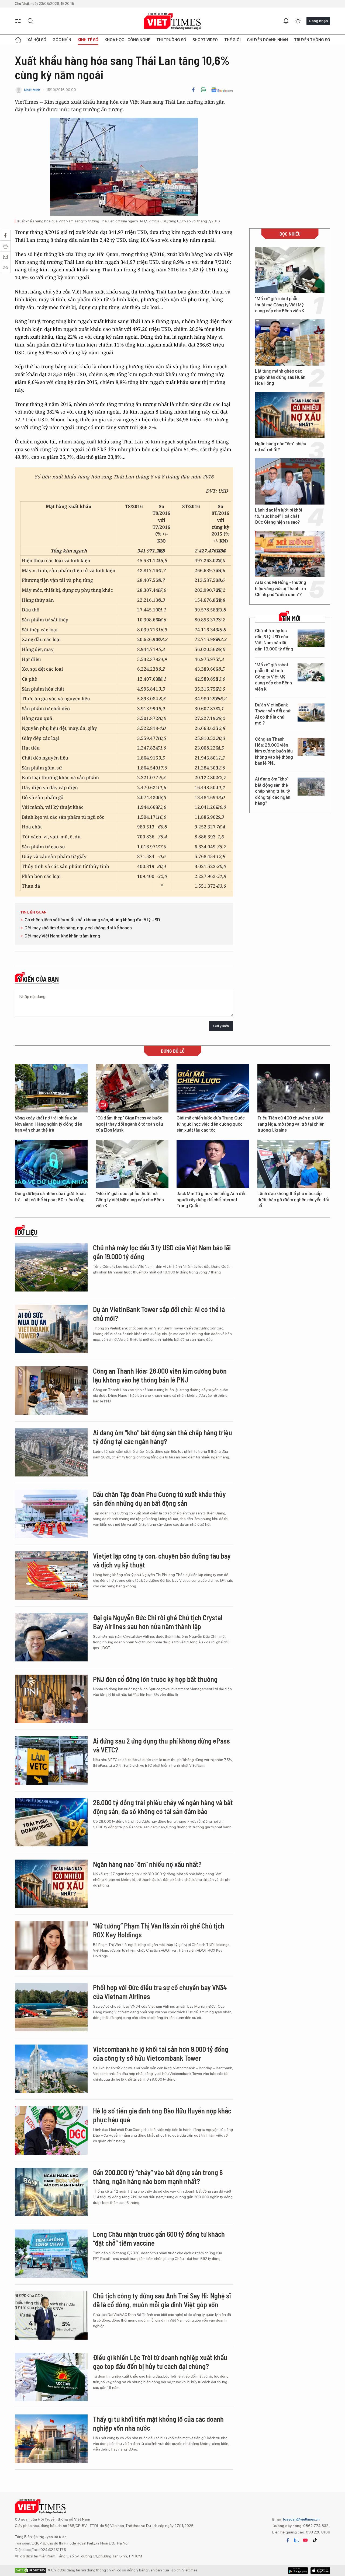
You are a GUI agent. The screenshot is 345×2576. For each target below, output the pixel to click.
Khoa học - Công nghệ (127, 40)
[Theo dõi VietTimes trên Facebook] (288, 2540)
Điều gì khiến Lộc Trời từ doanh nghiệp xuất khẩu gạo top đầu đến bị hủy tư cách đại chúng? (160, 2362)
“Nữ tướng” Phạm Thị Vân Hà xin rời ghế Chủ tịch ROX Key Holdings (159, 1930)
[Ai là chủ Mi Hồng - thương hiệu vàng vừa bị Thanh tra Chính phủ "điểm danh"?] (290, 554)
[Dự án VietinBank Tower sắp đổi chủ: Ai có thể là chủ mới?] (311, 713)
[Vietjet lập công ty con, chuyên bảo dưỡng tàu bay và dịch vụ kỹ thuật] (51, 1576)
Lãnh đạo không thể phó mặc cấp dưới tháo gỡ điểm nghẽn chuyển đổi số (293, 1200)
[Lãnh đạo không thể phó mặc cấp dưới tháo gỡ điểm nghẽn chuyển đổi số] (294, 1164)
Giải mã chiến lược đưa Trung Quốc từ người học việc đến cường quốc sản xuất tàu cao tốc (211, 1124)
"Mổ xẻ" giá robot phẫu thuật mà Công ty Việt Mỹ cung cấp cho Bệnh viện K (280, 305)
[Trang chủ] (18, 40)
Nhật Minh (32, 90)
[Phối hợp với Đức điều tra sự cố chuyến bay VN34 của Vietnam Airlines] (51, 2007)
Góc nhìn (62, 40)
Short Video (205, 40)
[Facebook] (193, 90)
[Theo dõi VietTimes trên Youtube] (305, 2540)
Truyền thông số (312, 40)
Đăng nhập (318, 21)
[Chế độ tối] (298, 21)
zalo (296, 2540)
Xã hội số (37, 40)
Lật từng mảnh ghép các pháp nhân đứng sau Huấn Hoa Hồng (280, 377)
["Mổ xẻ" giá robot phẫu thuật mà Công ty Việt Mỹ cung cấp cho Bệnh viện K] (290, 270)
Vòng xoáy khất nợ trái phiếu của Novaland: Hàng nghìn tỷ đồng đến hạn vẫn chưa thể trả (49, 1124)
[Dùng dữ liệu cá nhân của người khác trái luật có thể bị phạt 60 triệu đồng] (51, 1164)
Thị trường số (171, 40)
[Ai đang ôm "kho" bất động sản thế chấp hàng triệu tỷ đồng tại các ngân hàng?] (311, 787)
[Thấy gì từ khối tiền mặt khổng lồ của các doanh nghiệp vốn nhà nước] (51, 2439)
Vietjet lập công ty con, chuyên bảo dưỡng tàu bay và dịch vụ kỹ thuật (162, 1560)
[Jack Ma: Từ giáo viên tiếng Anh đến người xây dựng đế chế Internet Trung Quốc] (213, 1164)
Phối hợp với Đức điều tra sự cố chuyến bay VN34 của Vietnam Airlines (160, 1992)
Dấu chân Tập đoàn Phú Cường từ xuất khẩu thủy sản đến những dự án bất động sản (159, 1499)
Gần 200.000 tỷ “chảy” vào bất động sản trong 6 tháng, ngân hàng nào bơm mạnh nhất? (158, 2177)
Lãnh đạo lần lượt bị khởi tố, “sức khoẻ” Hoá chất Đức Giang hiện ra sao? (279, 516)
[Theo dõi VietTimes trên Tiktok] (315, 2540)
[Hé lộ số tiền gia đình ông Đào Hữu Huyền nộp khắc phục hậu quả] (51, 2130)
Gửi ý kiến (221, 1026)
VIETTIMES (172, 21)
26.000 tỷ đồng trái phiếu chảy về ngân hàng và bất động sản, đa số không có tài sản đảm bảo (163, 1807)
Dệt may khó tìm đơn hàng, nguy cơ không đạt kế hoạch (78, 928)
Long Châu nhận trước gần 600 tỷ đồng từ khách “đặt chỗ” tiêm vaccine (159, 2239)
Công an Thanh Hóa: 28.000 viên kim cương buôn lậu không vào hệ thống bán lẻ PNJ (274, 751)
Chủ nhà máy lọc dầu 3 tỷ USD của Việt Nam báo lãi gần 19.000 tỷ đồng (274, 640)
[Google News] (222, 90)
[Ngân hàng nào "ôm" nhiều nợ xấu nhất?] (290, 415)
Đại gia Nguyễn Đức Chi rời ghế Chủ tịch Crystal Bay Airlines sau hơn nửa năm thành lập (158, 1622)
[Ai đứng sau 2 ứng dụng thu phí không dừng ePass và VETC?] (51, 1760)
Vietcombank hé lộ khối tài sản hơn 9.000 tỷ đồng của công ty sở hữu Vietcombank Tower (161, 2054)
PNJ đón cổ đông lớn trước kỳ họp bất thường (155, 1679)
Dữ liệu (27, 1232)
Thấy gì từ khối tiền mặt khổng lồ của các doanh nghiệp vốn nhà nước (158, 2423)
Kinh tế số (88, 40)
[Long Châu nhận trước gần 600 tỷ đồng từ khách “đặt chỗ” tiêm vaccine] (51, 2254)
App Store (298, 2571)
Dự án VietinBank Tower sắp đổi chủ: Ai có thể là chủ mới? (273, 714)
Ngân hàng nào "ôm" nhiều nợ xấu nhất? (281, 447)
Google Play (320, 2571)
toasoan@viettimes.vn (301, 2519)
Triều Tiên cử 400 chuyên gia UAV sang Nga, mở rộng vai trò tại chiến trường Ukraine (291, 1124)
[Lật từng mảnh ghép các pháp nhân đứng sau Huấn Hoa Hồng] (290, 342)
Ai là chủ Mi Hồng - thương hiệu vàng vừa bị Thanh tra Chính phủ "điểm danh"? (281, 589)
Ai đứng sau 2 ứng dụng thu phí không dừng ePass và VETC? (161, 1745)
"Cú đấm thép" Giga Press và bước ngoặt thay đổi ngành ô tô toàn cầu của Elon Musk (129, 1124)
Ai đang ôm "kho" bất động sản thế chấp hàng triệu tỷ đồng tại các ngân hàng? (273, 791)
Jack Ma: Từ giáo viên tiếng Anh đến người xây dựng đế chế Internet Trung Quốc (212, 1200)
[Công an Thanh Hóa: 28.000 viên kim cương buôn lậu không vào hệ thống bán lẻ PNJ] (311, 747)
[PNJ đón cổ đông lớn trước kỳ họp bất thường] (51, 1699)
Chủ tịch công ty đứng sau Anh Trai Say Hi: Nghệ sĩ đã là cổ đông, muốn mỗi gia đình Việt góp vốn (162, 2300)
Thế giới (232, 40)
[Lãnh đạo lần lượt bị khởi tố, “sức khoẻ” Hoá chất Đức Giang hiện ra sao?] (290, 481)
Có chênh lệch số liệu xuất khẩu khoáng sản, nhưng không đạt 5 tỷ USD (92, 920)
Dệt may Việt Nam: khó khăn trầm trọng (62, 936)
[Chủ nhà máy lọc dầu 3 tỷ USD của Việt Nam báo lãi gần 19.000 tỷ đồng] (311, 638)
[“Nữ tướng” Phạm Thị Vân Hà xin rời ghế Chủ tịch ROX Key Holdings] (51, 1945)
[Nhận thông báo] (286, 21)
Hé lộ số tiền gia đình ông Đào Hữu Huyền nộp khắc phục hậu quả (162, 2115)
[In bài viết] (203, 90)
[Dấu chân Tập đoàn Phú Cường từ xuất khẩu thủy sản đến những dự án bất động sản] (51, 1514)
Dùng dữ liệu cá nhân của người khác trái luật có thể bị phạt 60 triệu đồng (50, 1197)
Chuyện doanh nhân (267, 40)
